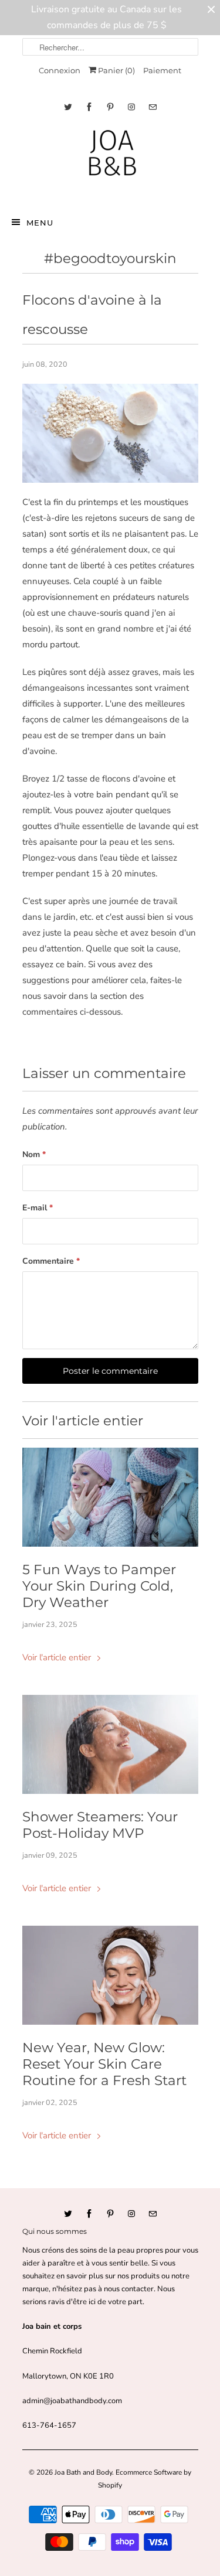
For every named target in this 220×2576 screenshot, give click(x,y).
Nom (34, 1154)
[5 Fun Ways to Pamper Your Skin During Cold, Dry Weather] (110, 1497)
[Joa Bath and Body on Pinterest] (110, 107)
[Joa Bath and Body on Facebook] (89, 107)
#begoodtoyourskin (110, 258)
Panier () (116, 70)
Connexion (60, 70)
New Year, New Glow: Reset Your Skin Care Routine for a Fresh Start (104, 2064)
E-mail (38, 1208)
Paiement (162, 70)
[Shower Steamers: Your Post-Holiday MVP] (110, 1744)
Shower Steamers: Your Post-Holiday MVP (100, 1825)
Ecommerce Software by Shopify (145, 2479)
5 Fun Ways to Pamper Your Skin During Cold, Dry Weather (99, 1586)
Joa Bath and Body (83, 2472)
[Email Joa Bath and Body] (153, 107)
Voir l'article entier (58, 1657)
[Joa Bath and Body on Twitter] (68, 107)
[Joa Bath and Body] (110, 161)
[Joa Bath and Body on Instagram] (131, 107)
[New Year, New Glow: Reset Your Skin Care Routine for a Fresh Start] (110, 1975)
